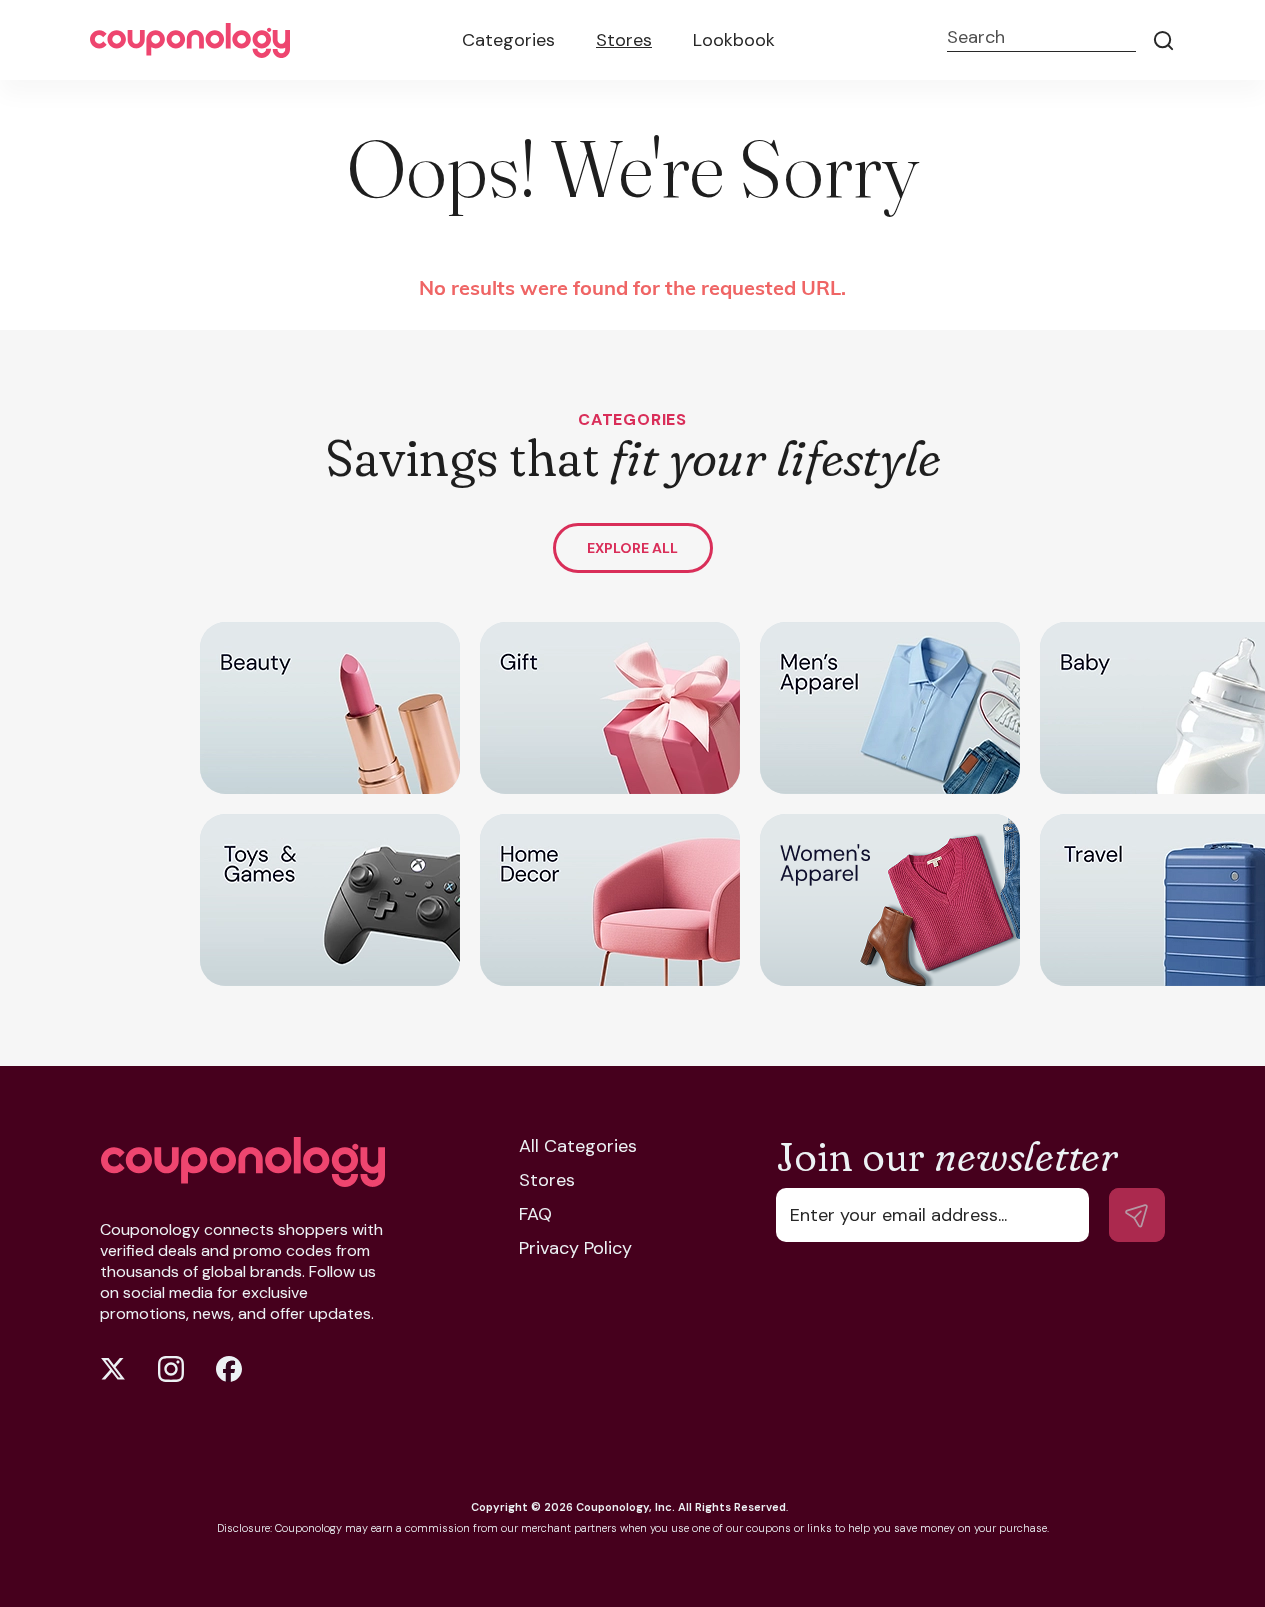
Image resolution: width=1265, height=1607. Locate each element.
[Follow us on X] (113, 1369)
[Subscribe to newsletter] (1137, 1215)
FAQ (535, 1214)
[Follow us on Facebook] (229, 1369)
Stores (624, 40)
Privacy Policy (575, 1248)
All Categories (578, 1146)
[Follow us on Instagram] (171, 1369)
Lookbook (734, 40)
